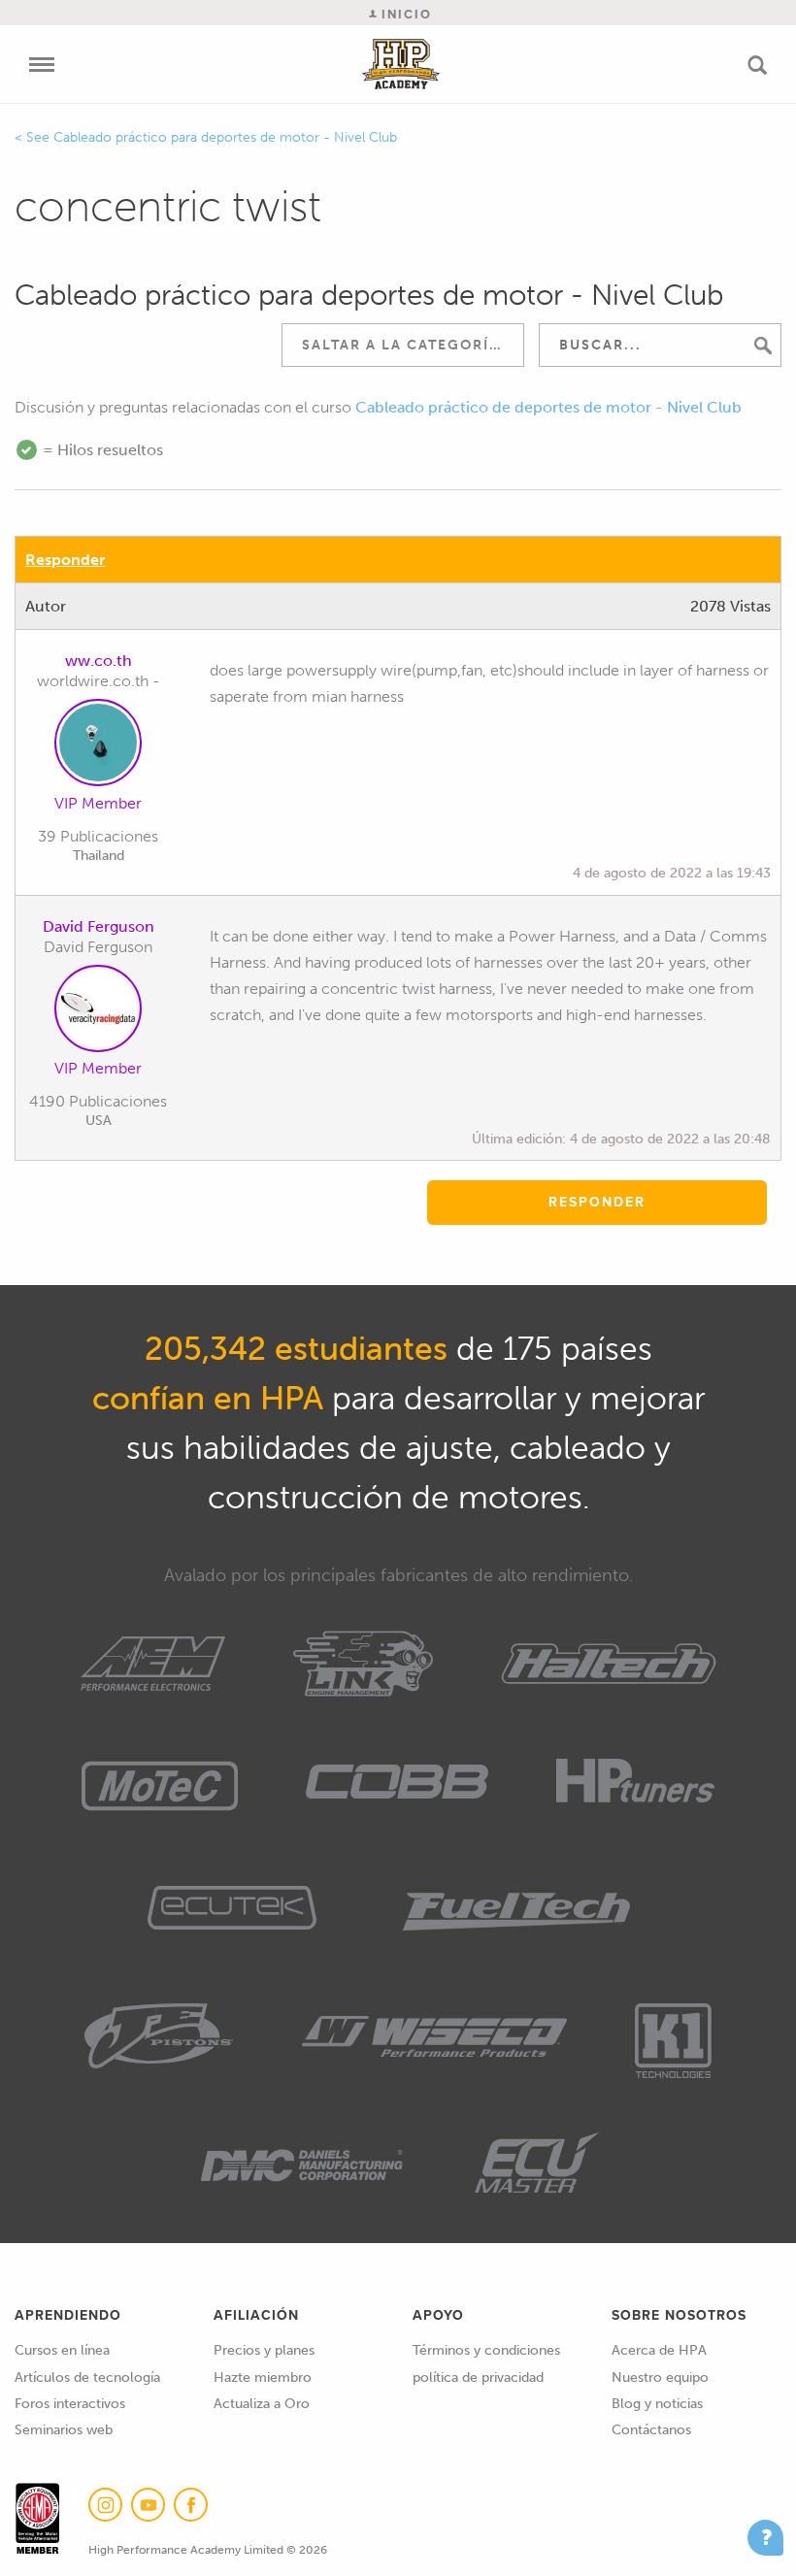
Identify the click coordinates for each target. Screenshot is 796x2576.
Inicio (404, 14)
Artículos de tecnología (87, 2378)
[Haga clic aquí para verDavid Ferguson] (98, 1012)
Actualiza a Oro (262, 2404)
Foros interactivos (70, 2404)
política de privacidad (478, 2378)
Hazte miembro (263, 2378)
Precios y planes (264, 2350)
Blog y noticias (657, 2404)
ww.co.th (99, 661)
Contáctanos (651, 2430)
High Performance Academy (401, 64)
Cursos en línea (62, 2350)
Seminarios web (64, 2430)
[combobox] (403, 345)
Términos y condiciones (486, 2350)
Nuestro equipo (660, 2378)
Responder (65, 560)
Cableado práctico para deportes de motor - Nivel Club (225, 137)
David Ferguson (99, 926)
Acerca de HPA (659, 2350)
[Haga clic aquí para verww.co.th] (98, 746)
